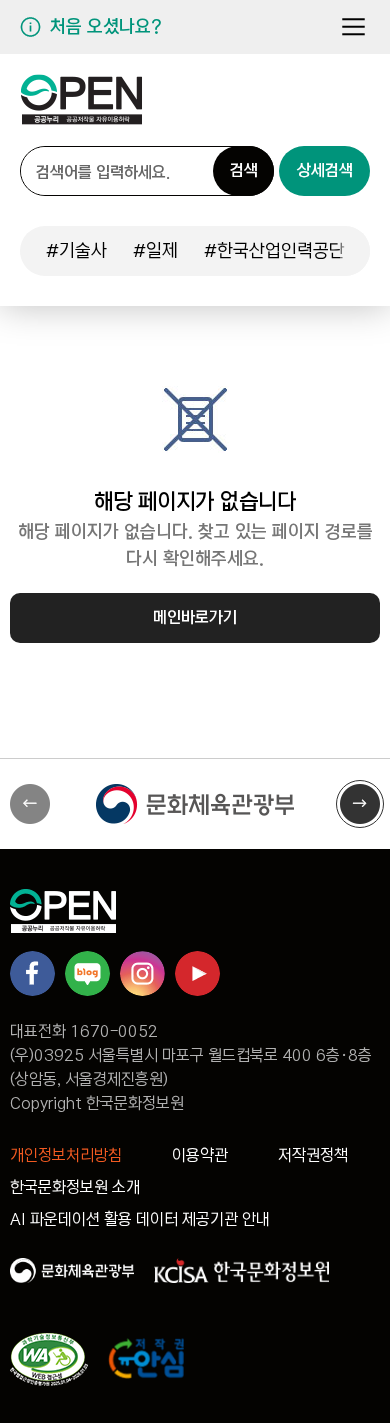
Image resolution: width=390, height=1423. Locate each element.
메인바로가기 (195, 617)
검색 (244, 170)
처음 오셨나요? (106, 27)
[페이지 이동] (81, 107)
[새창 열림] (195, 804)
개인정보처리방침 (66, 1155)
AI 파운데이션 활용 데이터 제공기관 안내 (140, 1219)
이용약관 (200, 1155)
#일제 (155, 251)
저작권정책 (313, 1155)
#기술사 (76, 251)
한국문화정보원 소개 (75, 1187)
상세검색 (325, 170)
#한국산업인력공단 (274, 251)
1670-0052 (114, 1031)
